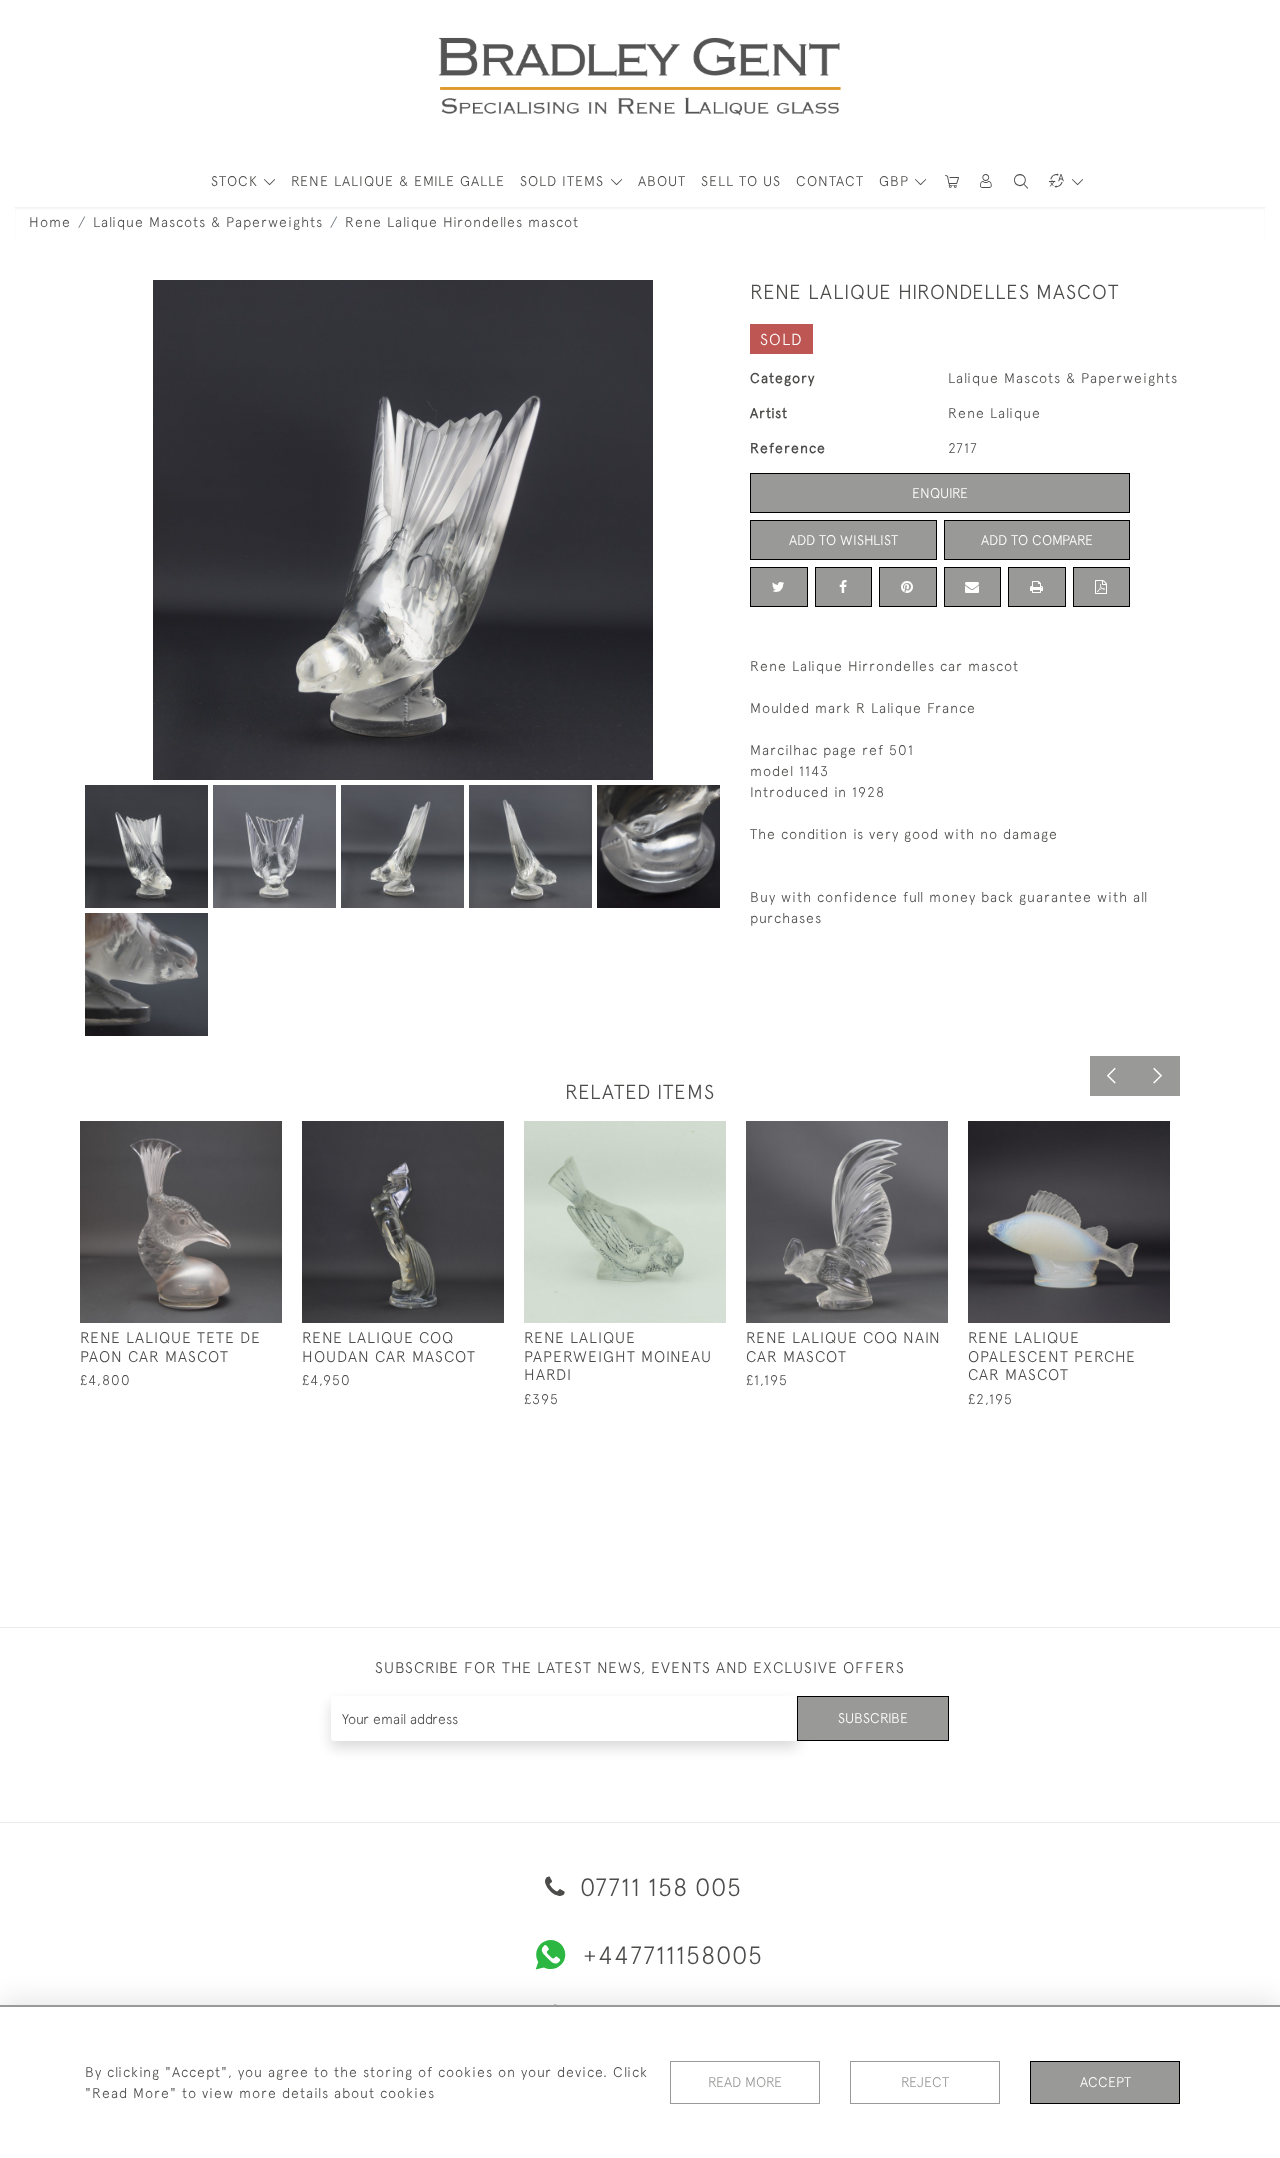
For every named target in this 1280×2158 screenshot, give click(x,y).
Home (50, 222)
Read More (745, 2082)
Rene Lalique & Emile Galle (398, 181)
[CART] (952, 181)
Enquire (940, 493)
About (662, 181)
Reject (925, 2082)
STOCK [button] (237, 181)
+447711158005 (673, 1954)
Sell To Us (741, 181)
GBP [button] (896, 181)
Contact (830, 181)
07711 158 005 (657, 1886)
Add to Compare (1037, 540)
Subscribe (873, 1718)
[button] (987, 181)
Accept (1105, 2082)
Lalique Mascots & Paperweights (208, 222)
